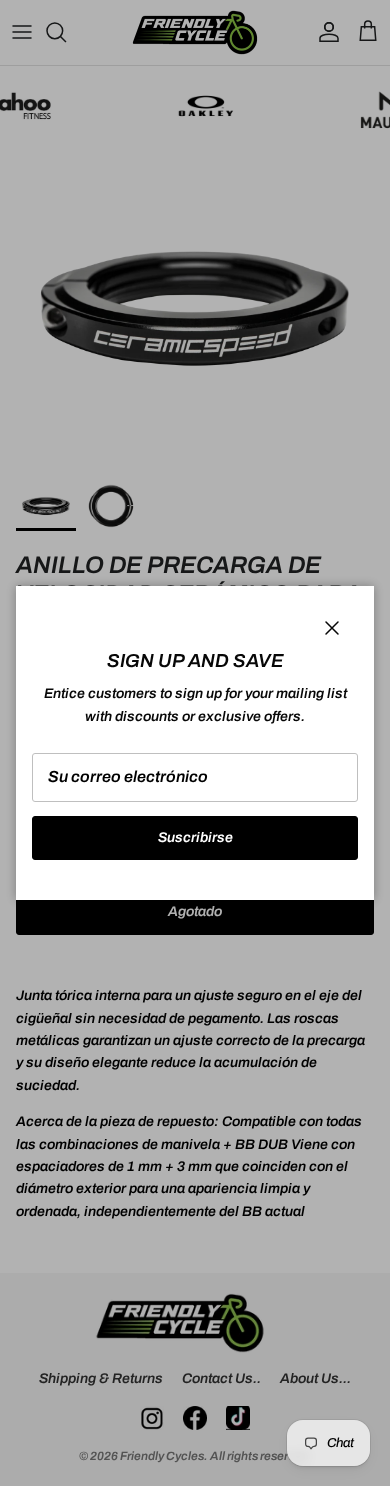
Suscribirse (195, 837)
